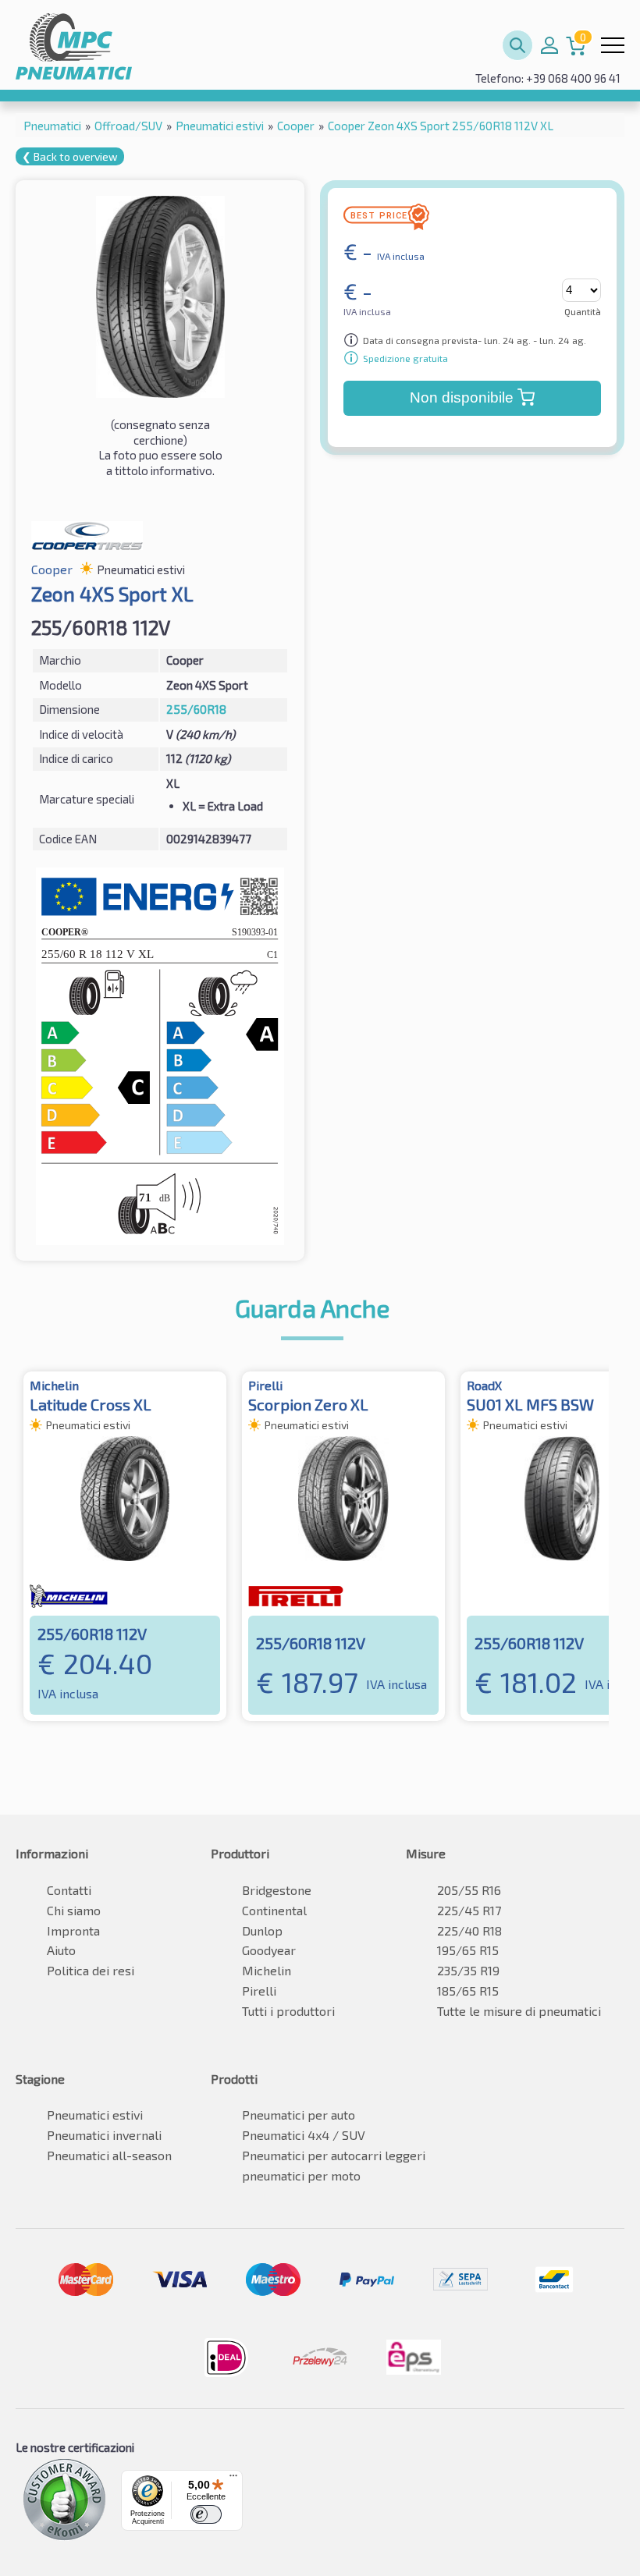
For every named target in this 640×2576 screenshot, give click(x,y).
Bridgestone (277, 1890)
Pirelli (259, 1991)
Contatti (69, 1890)
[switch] (206, 2514)
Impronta (73, 1930)
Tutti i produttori (288, 2011)
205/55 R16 (469, 1890)
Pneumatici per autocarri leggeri (334, 2155)
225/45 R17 (469, 1910)
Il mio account (549, 45)
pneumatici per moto (301, 2175)
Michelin (267, 1970)
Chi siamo (74, 1910)
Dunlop (262, 1930)
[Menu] (233, 2479)
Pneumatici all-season (109, 2155)
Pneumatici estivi (95, 2115)
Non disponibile (462, 397)
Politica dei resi (91, 1970)
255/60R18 (196, 709)
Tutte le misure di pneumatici (519, 2011)
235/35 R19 (468, 1970)
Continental (274, 1910)
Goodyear (269, 1950)
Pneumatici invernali (104, 2135)
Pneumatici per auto (299, 2115)
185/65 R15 (468, 1991)
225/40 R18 (469, 1930)
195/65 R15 (468, 1950)
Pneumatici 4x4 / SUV (304, 2135)
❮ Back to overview (70, 156)
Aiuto (61, 1950)
